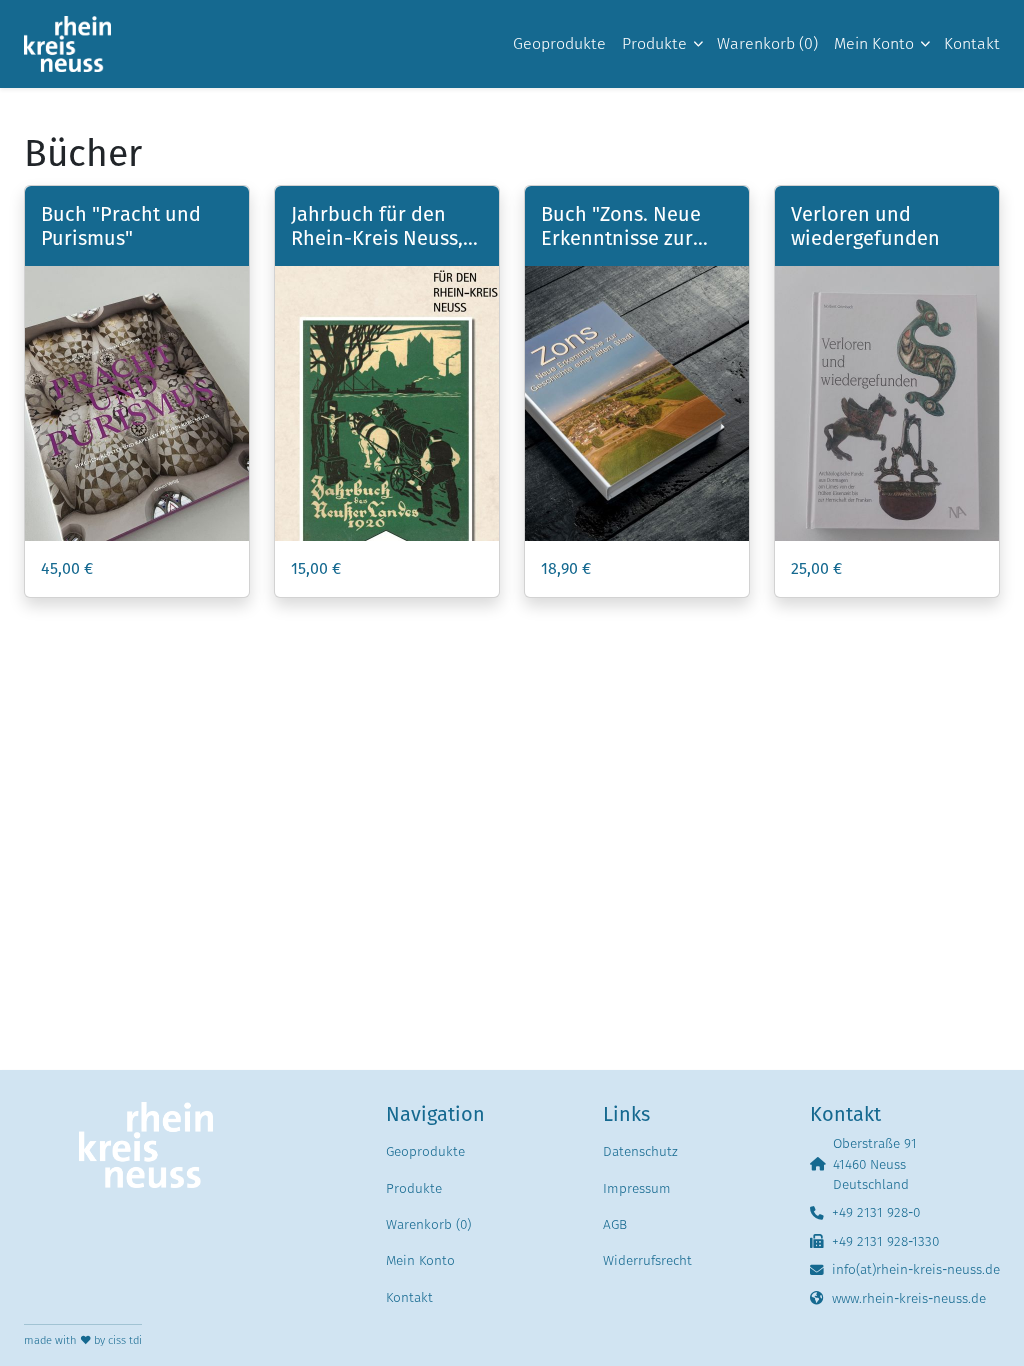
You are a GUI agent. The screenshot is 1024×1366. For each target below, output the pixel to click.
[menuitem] (559, 44)
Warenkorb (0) (428, 1224)
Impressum (637, 1188)
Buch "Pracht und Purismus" (121, 226)
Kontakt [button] (972, 43)
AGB (615, 1224)
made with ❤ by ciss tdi (83, 1340)
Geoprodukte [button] (559, 43)
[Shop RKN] (67, 44)
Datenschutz (640, 1151)
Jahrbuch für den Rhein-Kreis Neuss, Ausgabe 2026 (377, 238)
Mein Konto (420, 1260)
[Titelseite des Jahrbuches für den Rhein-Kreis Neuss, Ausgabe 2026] (387, 403)
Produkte (414, 1188)
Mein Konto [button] (874, 43)
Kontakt (409, 1297)
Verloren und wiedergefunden (865, 226)
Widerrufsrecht (647, 1260)
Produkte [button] (654, 43)
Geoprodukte (425, 1151)
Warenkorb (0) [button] (767, 43)
